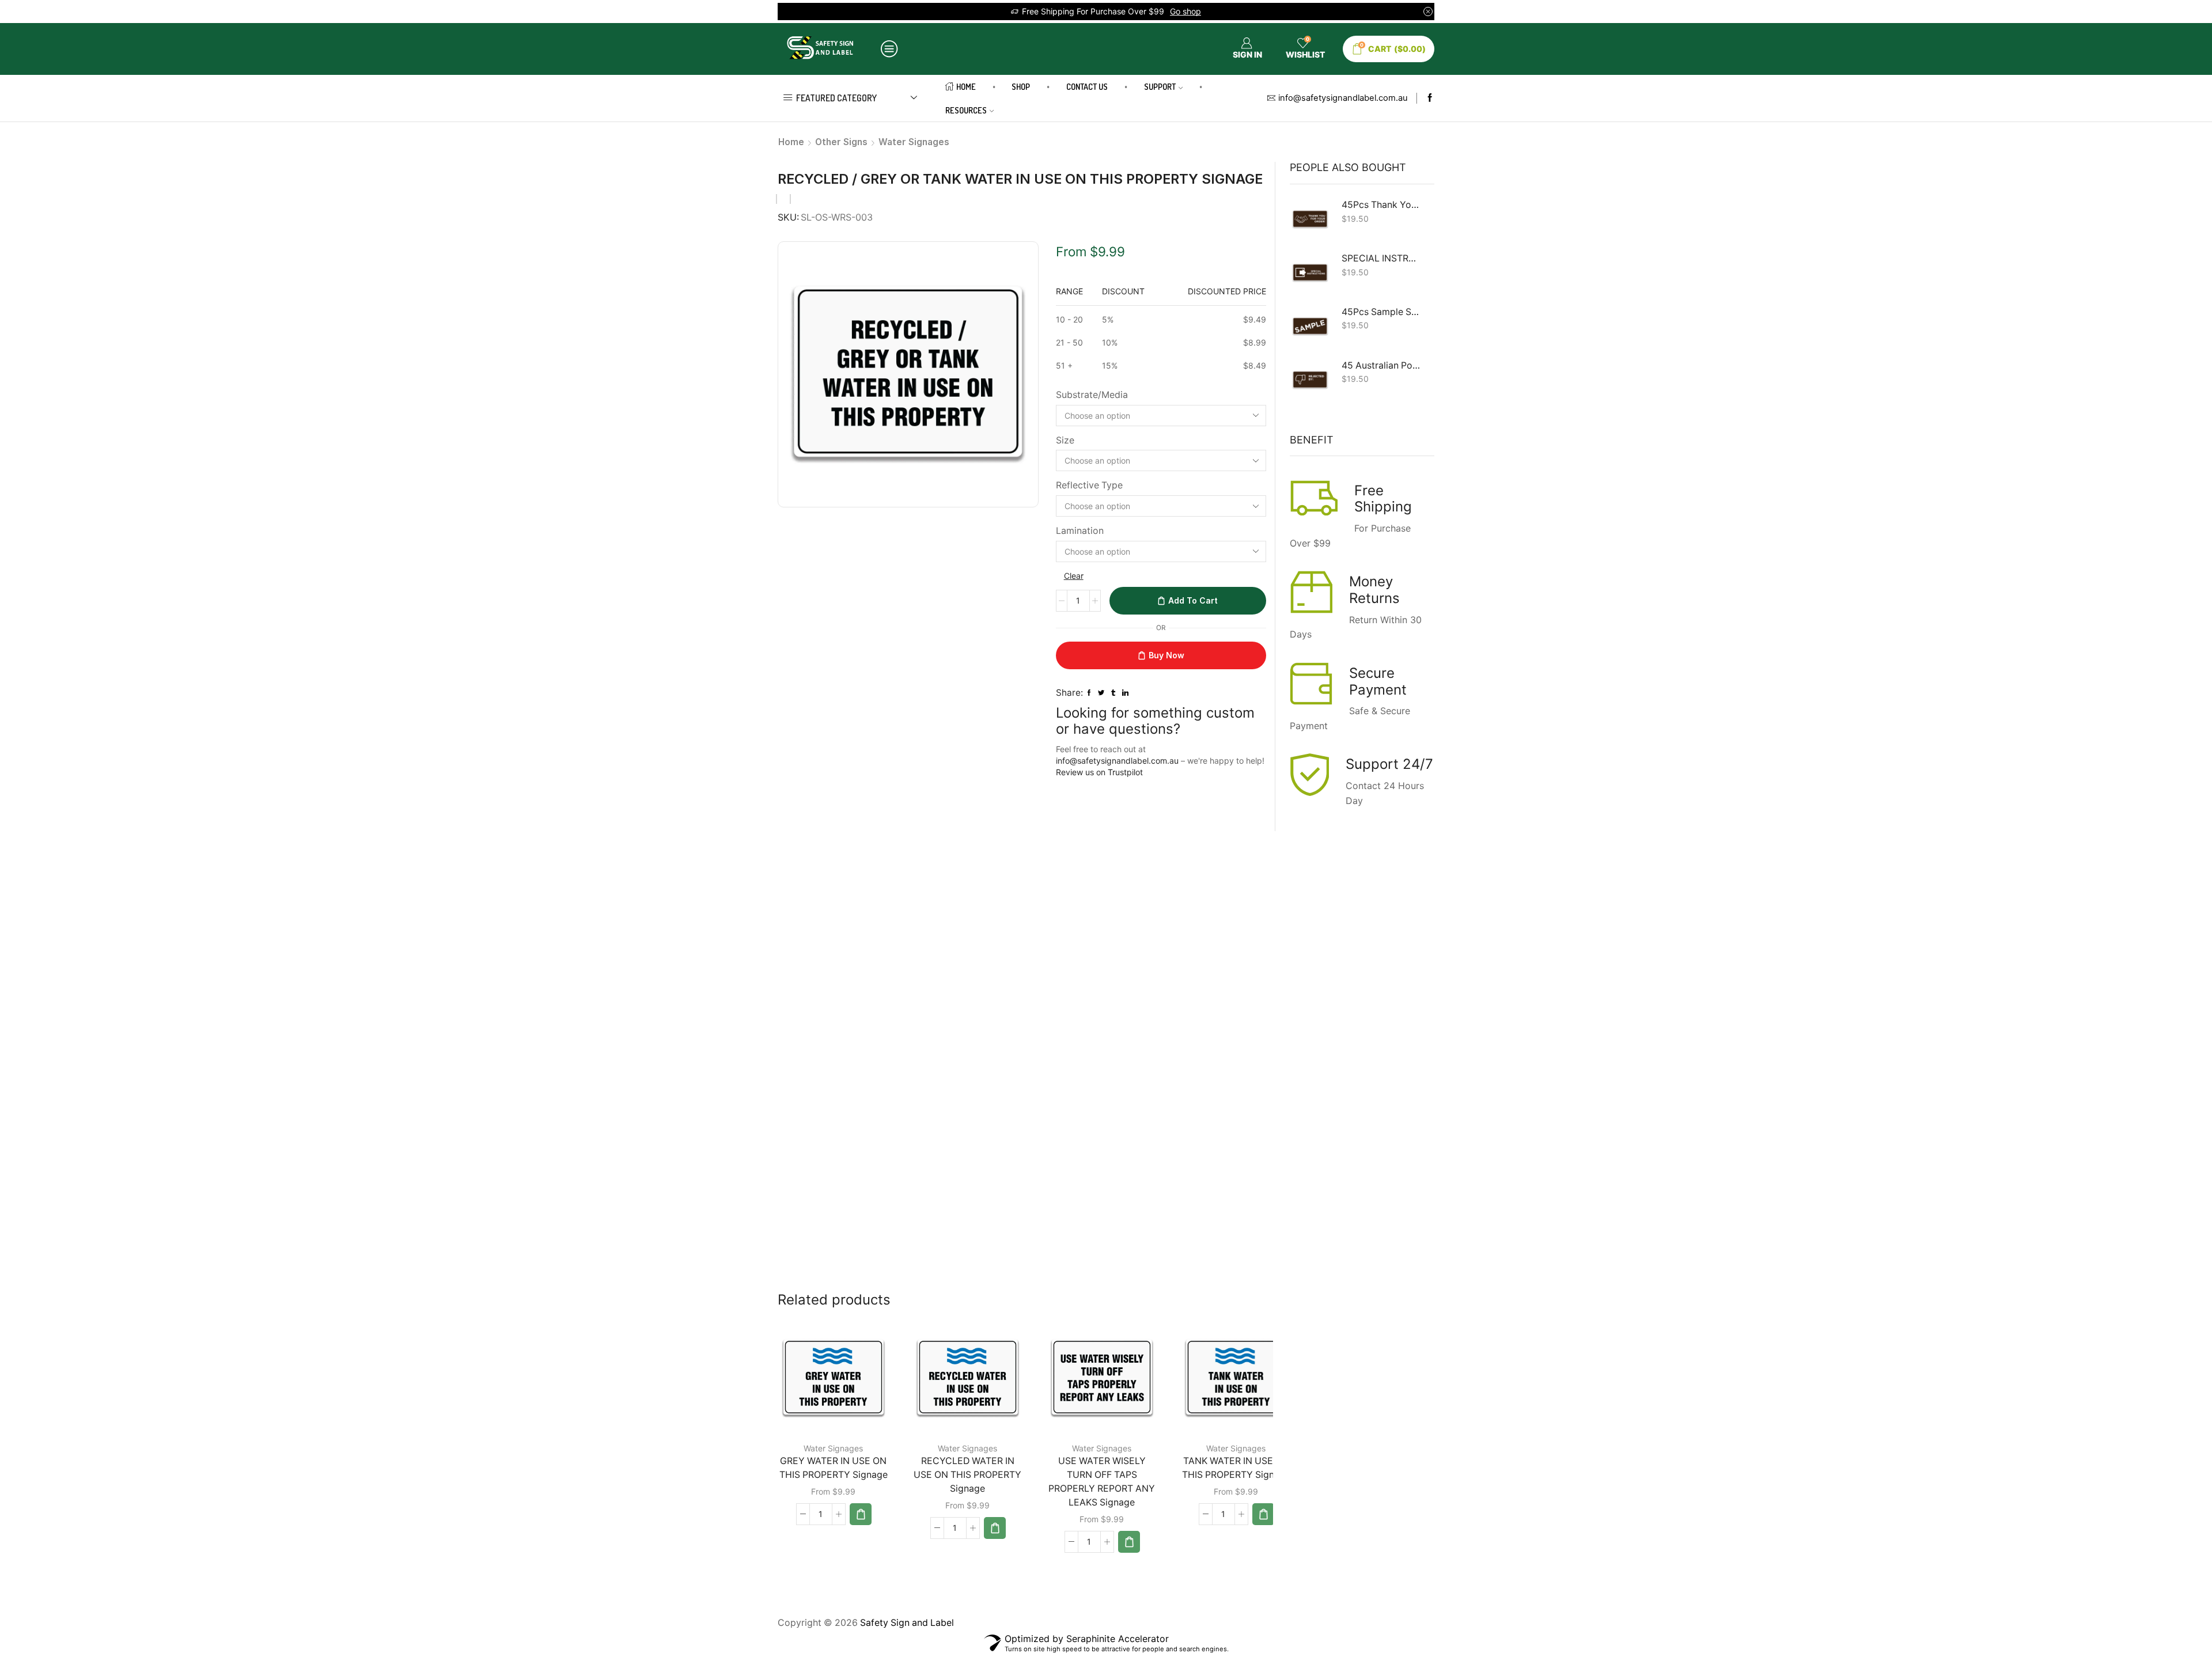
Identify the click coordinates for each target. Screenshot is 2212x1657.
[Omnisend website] (1106, 926)
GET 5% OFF (1106, 854)
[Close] (1265, 718)
